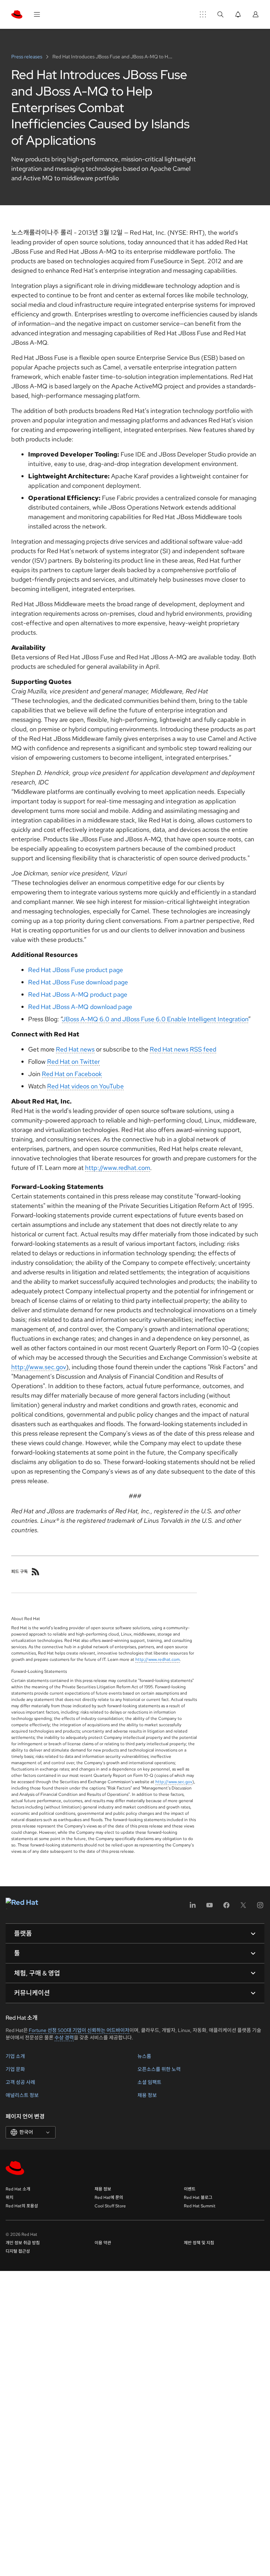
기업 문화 (15, 2069)
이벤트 (190, 2189)
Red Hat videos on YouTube (85, 1086)
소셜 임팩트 (149, 2082)
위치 (9, 2198)
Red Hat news (75, 1049)
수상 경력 (64, 2038)
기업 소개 (15, 2056)
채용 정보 (147, 2095)
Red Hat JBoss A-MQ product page (78, 994)
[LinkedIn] (193, 1907)
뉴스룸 (144, 2056)
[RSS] (36, 1572)
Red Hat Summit (200, 2206)
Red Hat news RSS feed (183, 1049)
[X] (243, 1907)
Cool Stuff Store (110, 2206)
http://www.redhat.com (118, 1168)
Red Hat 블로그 (198, 2198)
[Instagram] (260, 1907)
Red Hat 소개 (18, 2189)
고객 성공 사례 (20, 2082)
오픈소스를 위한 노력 (159, 2069)
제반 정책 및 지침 (199, 2243)
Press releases (27, 57)
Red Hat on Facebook (72, 1074)
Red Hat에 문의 (109, 2198)
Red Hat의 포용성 (22, 2206)
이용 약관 (103, 2243)
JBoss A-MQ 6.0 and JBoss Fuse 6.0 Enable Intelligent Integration (155, 1019)
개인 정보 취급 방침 (23, 2243)
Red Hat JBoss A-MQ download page (80, 1007)
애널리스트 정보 (22, 2095)
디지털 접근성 (18, 2251)
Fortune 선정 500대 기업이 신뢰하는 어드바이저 (79, 2030)
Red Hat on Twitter (73, 1062)
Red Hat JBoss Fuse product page (76, 970)
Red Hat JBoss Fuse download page (78, 982)
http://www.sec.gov (39, 1367)
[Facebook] (226, 1907)
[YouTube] (210, 1907)
